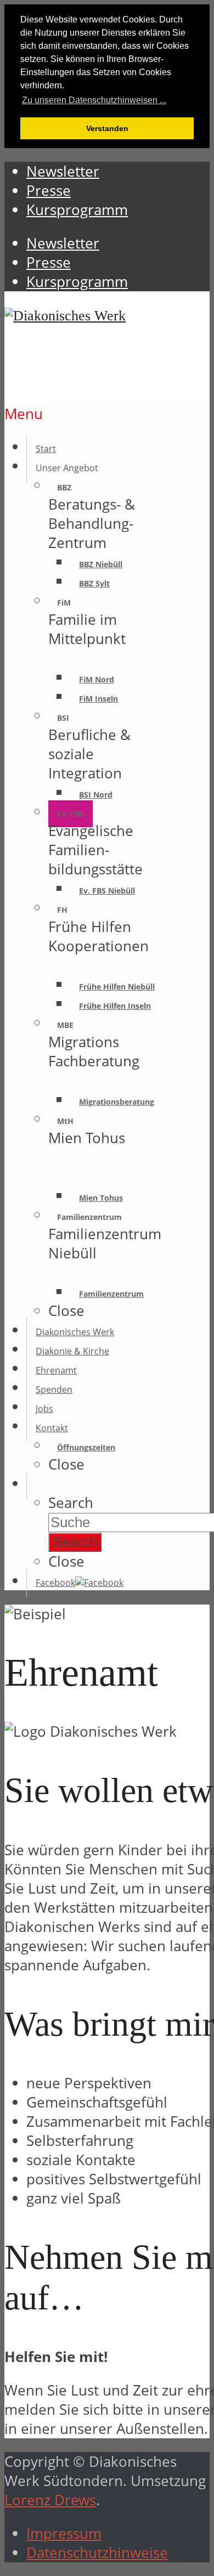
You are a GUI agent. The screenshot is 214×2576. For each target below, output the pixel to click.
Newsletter (63, 243)
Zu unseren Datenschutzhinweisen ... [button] (94, 100)
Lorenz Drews (50, 2500)
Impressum (64, 2533)
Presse (49, 262)
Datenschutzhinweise (97, 2553)
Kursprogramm (77, 282)
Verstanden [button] (107, 128)
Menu (24, 414)
